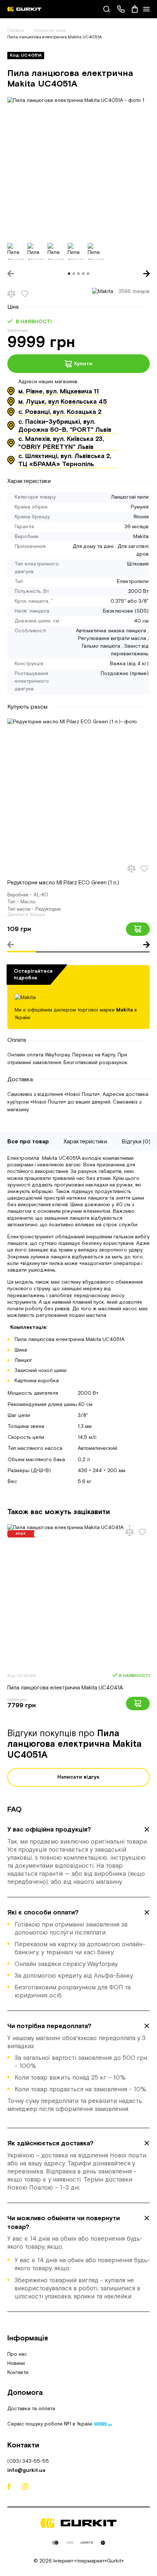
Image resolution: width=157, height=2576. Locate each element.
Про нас (17, 2354)
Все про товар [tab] (28, 1142)
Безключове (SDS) (126, 611)
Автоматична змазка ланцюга (111, 631)
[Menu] (146, 9)
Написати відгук (78, 1777)
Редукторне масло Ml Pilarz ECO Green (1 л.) (63, 883)
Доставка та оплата (31, 2409)
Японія (141, 517)
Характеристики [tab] (85, 1142)
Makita (141, 537)
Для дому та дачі (93, 546)
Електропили (133, 582)
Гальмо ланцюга (101, 646)
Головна (16, 31)
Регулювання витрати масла (112, 639)
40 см (141, 621)
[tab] (78, 1856)
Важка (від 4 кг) (129, 664)
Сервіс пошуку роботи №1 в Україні (51, 2424)
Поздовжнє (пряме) (125, 674)
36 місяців (137, 527)
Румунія (140, 507)
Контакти (18, 2373)
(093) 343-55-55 (28, 2461)
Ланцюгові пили (50, 31)
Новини (16, 2363)
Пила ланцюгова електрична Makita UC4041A (65, 1688)
